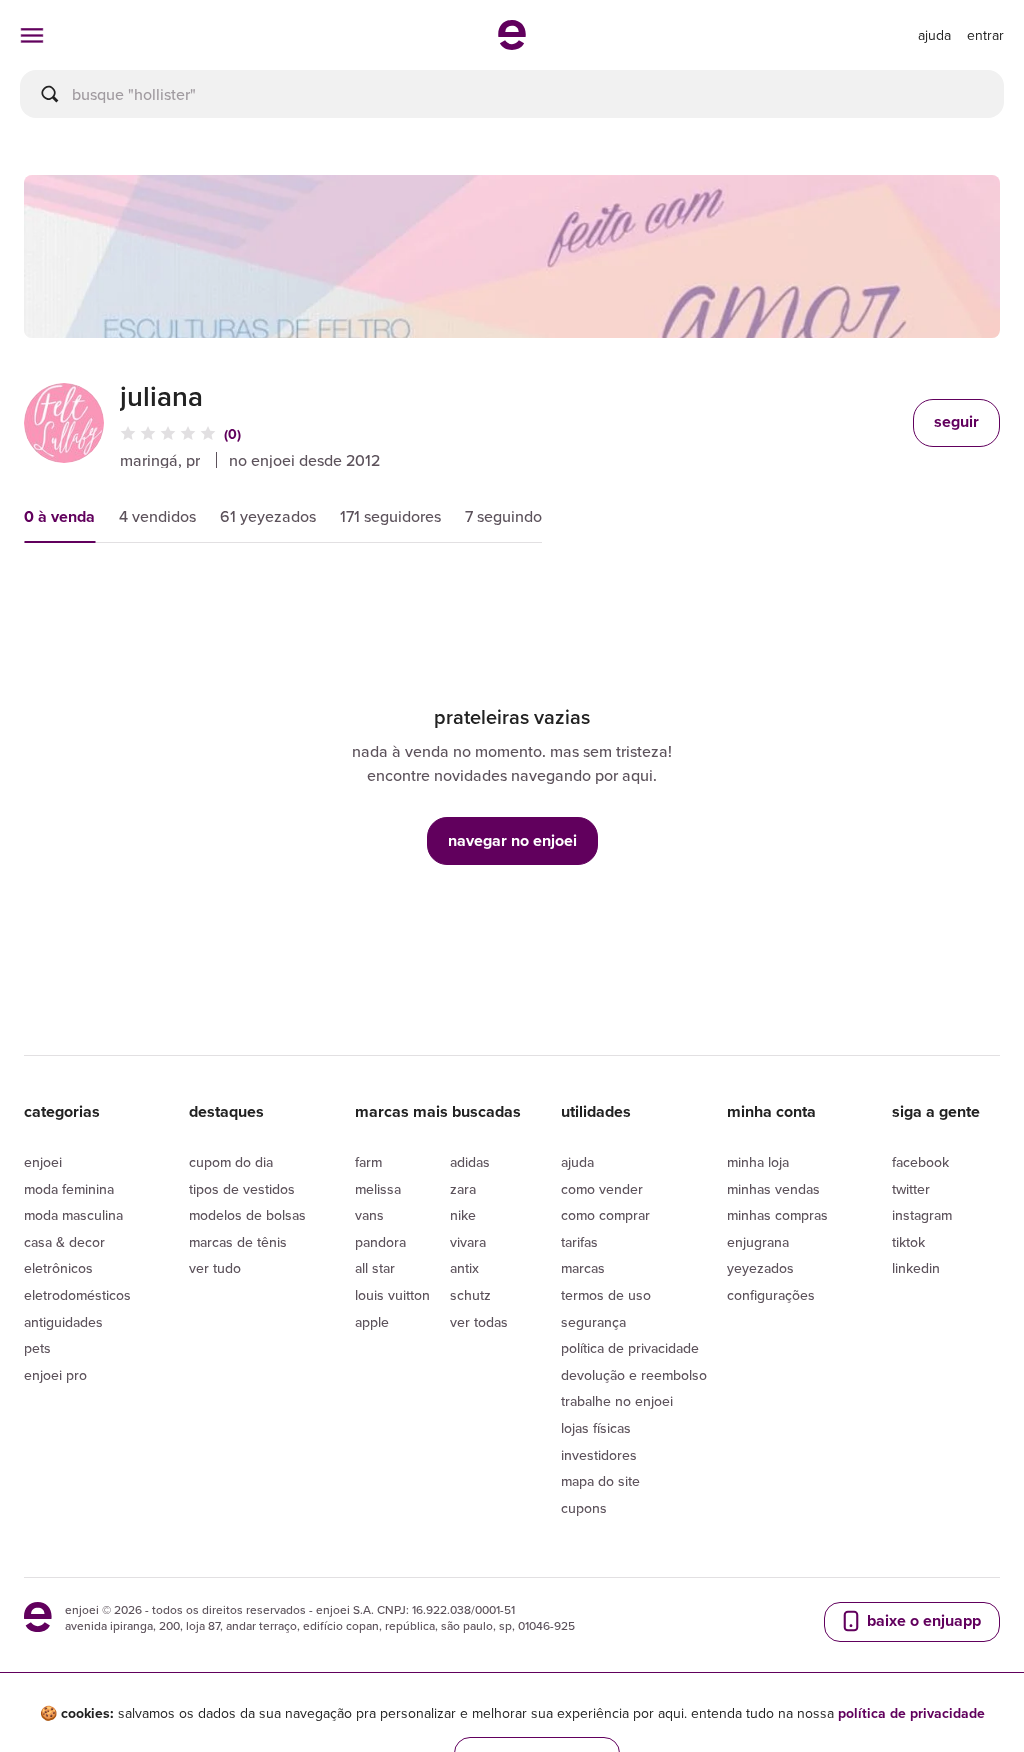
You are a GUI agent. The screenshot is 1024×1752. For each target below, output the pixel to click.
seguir (956, 421)
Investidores (599, 1455)
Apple (372, 1322)
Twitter (911, 1189)
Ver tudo (215, 1268)
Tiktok (908, 1242)
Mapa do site (600, 1481)
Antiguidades (63, 1322)
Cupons (584, 1508)
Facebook (920, 1162)
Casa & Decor (64, 1242)
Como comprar (605, 1215)
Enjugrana (758, 1242)
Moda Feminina (69, 1189)
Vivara (468, 1242)
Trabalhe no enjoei (617, 1401)
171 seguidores (390, 516)
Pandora (380, 1242)
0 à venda (59, 516)
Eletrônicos (58, 1268)
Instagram (922, 1215)
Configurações (771, 1295)
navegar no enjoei (512, 840)
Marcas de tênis (238, 1242)
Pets (37, 1348)
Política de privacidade (630, 1348)
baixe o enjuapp (922, 1620)
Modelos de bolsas (247, 1215)
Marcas (583, 1268)
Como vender (602, 1189)
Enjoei (43, 1162)
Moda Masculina (73, 1215)
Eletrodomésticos (77, 1295)
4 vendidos (157, 516)
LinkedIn (916, 1268)
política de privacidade (911, 1713)
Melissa (378, 1189)
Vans (369, 1215)
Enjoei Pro (55, 1375)
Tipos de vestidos (242, 1189)
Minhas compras (777, 1215)
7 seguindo (503, 516)
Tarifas (579, 1242)
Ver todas (479, 1322)
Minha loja (758, 1162)
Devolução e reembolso (634, 1375)
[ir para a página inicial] (512, 44)
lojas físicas (596, 1428)
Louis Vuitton (392, 1295)
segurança (593, 1322)
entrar (985, 35)
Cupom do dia (231, 1162)
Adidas (470, 1162)
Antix (464, 1268)
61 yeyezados (268, 516)
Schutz (470, 1295)
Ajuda (577, 1162)
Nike (463, 1215)
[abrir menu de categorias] (32, 35)
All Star (375, 1268)
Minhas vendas (773, 1189)
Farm (368, 1162)
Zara (463, 1189)
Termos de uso (606, 1295)
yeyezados (760, 1268)
